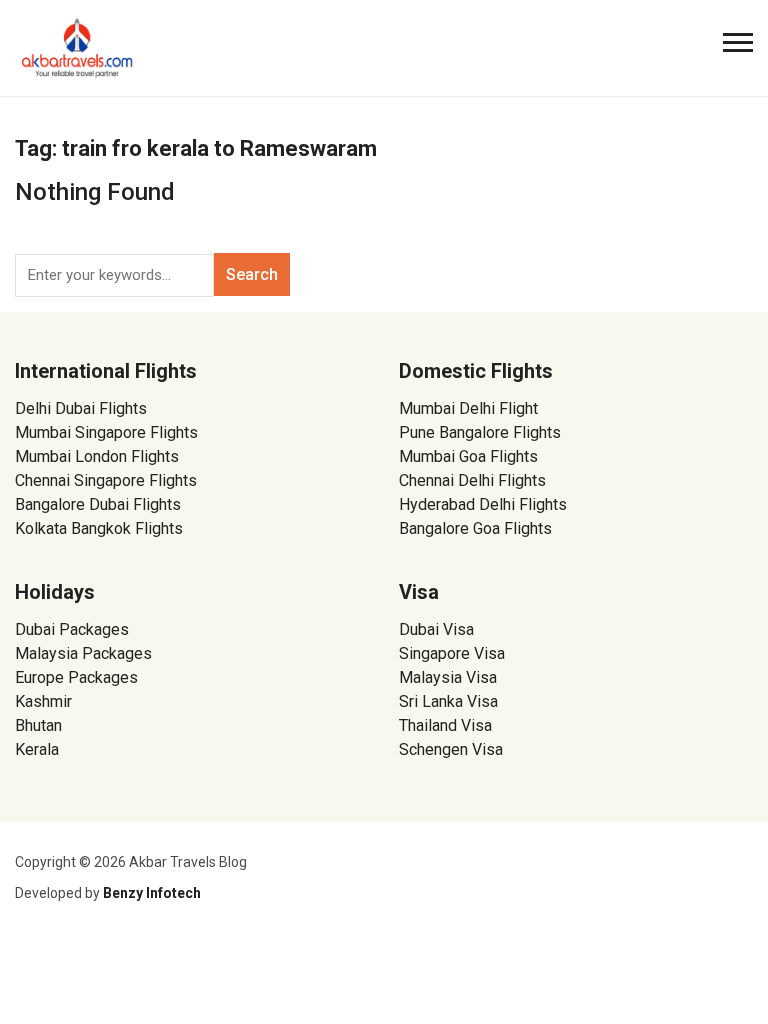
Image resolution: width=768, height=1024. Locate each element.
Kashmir (43, 701)
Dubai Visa (436, 629)
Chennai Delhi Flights (472, 480)
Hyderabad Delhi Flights (483, 504)
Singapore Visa (452, 653)
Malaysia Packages (83, 653)
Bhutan (38, 725)
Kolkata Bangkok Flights (99, 528)
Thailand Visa (445, 725)
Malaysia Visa (448, 677)
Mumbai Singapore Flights (106, 432)
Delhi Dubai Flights (81, 408)
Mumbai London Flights (97, 456)
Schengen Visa (451, 749)
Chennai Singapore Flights (106, 480)
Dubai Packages (72, 629)
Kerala (37, 749)
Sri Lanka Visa (450, 701)
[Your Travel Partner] (78, 46)
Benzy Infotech (152, 893)
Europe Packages (76, 677)
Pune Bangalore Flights (480, 432)
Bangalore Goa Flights (475, 528)
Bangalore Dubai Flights (98, 504)
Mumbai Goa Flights (468, 456)
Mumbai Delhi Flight (468, 408)
